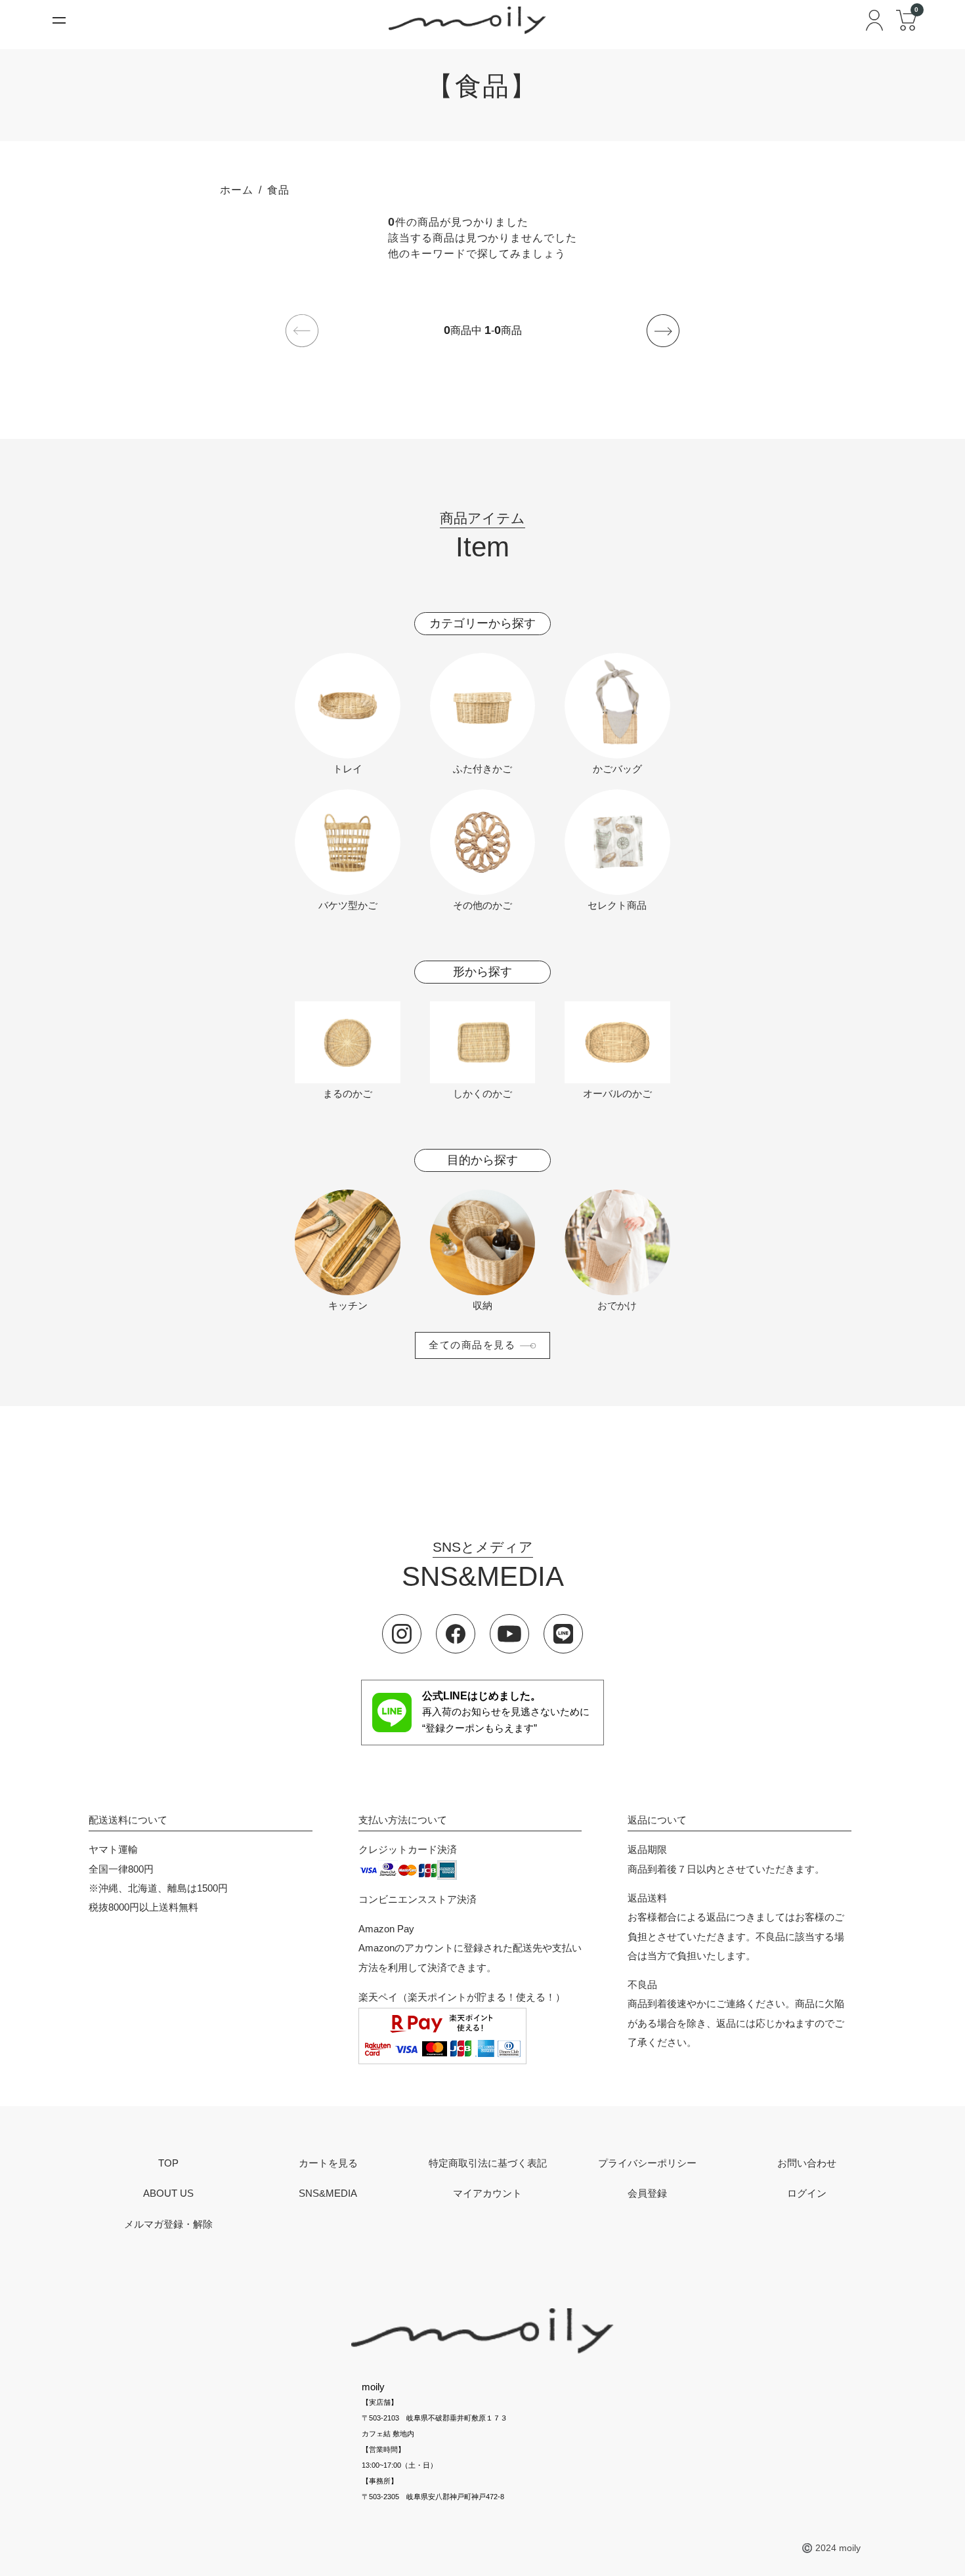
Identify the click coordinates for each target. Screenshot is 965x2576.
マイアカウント (487, 2194)
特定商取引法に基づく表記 (488, 2164)
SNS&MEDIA (328, 2194)
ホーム (237, 190)
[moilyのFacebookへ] (456, 1634)
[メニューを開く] (59, 20)
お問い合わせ (807, 2164)
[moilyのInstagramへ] (402, 1634)
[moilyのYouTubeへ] (509, 1634)
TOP (168, 2164)
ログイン (807, 2194)
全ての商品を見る (472, 1345)
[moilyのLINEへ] (563, 1634)
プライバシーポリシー (647, 2164)
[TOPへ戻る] (482, 2331)
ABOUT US (168, 2194)
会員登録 (647, 2194)
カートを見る (328, 2164)
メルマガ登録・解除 (168, 2225)
